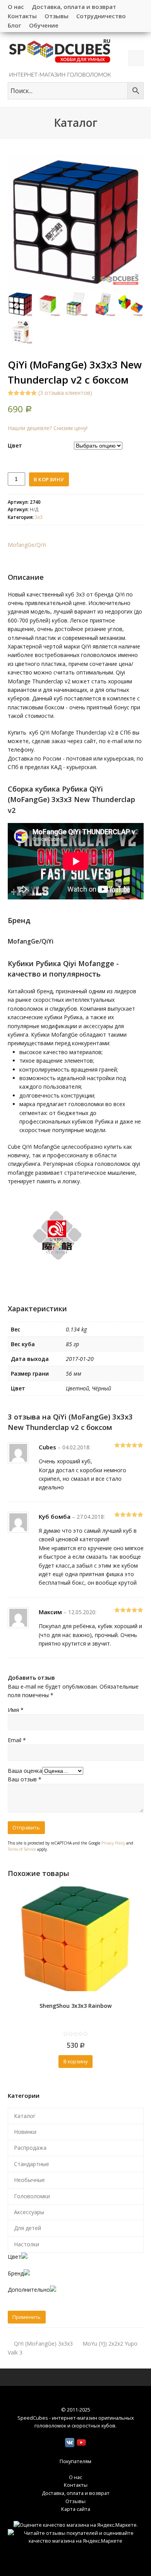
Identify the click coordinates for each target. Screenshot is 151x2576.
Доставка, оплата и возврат (76, 2493)
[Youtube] (81, 2443)
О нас (75, 2477)
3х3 (39, 517)
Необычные (29, 2180)
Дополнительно (29, 2290)
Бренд (16, 2273)
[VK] (70, 2443)
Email (17, 1740)
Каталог (25, 2116)
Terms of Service (22, 1849)
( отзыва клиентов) (65, 393)
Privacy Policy (113, 1843)
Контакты (76, 2485)
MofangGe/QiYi (27, 545)
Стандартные (32, 2164)
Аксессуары (29, 2212)
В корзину (49, 479)
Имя (16, 1710)
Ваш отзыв (25, 1779)
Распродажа (30, 2148)
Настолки (27, 2244)
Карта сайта (76, 2509)
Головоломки (32, 2196)
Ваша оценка (25, 1771)
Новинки (25, 2132)
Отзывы (75, 2501)
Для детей (27, 2228)
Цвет (15, 445)
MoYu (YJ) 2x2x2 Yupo (110, 2343)
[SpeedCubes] (60, 57)
